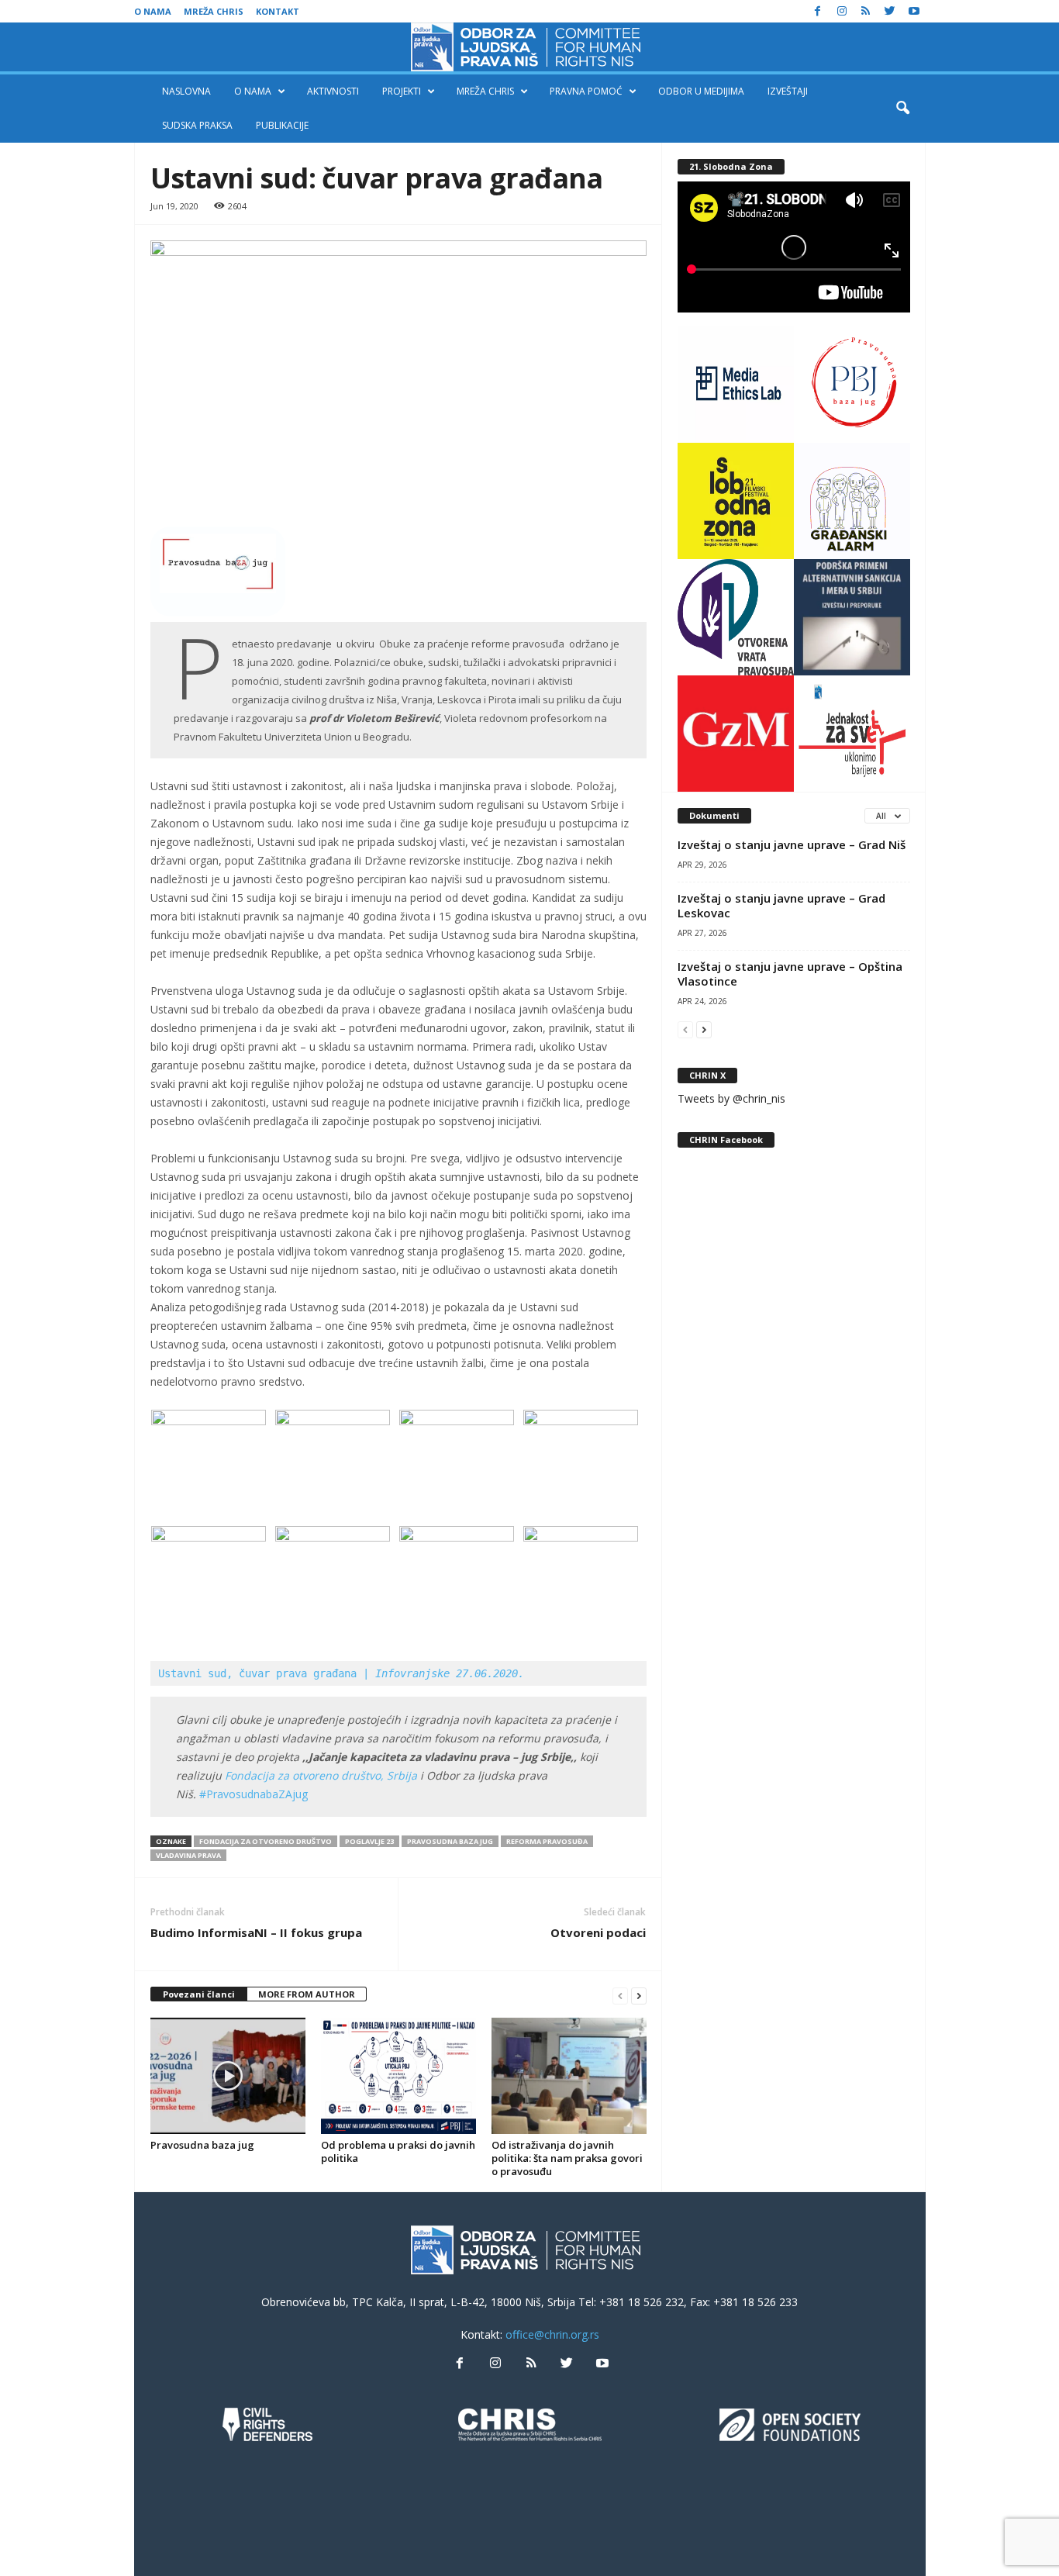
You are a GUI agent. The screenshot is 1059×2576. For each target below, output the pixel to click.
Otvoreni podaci (598, 1932)
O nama (153, 11)
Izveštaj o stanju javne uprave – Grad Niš (792, 844)
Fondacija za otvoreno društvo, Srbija (321, 1775)
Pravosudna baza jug (450, 1841)
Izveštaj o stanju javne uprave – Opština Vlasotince (790, 974)
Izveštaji (788, 91)
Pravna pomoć (586, 91)
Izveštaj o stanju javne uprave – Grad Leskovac (781, 905)
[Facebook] (818, 11)
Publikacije (282, 125)
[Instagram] (842, 11)
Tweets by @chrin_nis (731, 1098)
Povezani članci (199, 1994)
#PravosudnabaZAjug (254, 1794)
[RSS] (866, 11)
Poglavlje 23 (369, 1841)
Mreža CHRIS (214, 11)
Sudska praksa (197, 125)
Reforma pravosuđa (547, 1841)
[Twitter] (890, 11)
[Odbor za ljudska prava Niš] (529, 47)
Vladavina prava (188, 1855)
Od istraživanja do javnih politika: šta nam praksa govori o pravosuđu (567, 2158)
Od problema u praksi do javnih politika (398, 2151)
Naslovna (186, 91)
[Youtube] (914, 11)
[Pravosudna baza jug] (228, 2076)
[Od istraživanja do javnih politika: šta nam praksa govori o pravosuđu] (569, 2076)
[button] (902, 109)
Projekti (402, 91)
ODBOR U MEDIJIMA (701, 91)
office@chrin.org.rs (552, 2334)
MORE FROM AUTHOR (307, 1994)
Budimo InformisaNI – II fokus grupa (256, 1932)
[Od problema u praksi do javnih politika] (398, 2076)
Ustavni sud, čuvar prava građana (344, 1673)
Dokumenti (714, 815)
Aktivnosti (333, 91)
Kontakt (278, 11)
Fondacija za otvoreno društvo (266, 1841)
